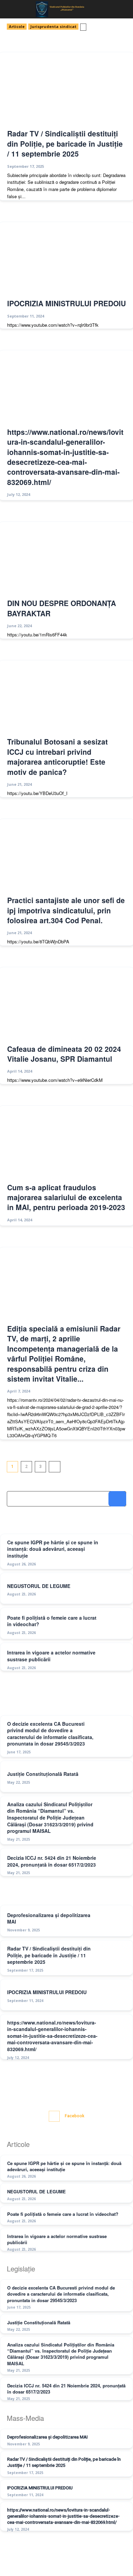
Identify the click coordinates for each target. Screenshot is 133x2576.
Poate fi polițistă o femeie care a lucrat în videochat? (52, 1621)
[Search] (117, 1499)
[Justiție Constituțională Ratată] (115, 1777)
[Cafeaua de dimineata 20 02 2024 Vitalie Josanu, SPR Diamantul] (66, 1005)
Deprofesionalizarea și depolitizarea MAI (49, 1918)
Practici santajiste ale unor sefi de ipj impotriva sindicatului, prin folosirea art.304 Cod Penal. (66, 910)
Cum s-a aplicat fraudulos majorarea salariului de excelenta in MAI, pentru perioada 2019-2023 (66, 1197)
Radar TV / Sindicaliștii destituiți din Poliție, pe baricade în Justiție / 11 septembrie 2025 (65, 143)
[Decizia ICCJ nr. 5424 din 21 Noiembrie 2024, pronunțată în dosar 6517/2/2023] (115, 1865)
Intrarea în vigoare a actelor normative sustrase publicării (57, 2239)
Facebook (75, 2116)
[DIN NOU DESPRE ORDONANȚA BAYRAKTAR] (66, 560)
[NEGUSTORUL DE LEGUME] (115, 1589)
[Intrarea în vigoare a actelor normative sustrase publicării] (115, 1659)
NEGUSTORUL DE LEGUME (39, 1586)
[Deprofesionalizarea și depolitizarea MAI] (115, 1922)
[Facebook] (54, 2116)
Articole (17, 26)
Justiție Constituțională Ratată (43, 1774)
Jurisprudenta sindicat (53, 26)
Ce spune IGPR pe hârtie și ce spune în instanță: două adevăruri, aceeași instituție (53, 1549)
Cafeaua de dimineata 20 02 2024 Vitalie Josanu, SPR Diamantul (64, 1054)
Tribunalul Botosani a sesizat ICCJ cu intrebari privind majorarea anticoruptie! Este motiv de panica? (57, 756)
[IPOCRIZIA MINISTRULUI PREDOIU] (66, 260)
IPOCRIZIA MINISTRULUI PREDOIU (66, 303)
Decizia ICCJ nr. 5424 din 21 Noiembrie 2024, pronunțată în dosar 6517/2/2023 (52, 1861)
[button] (11, 9)
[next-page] (55, 1467)
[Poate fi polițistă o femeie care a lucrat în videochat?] (115, 1624)
